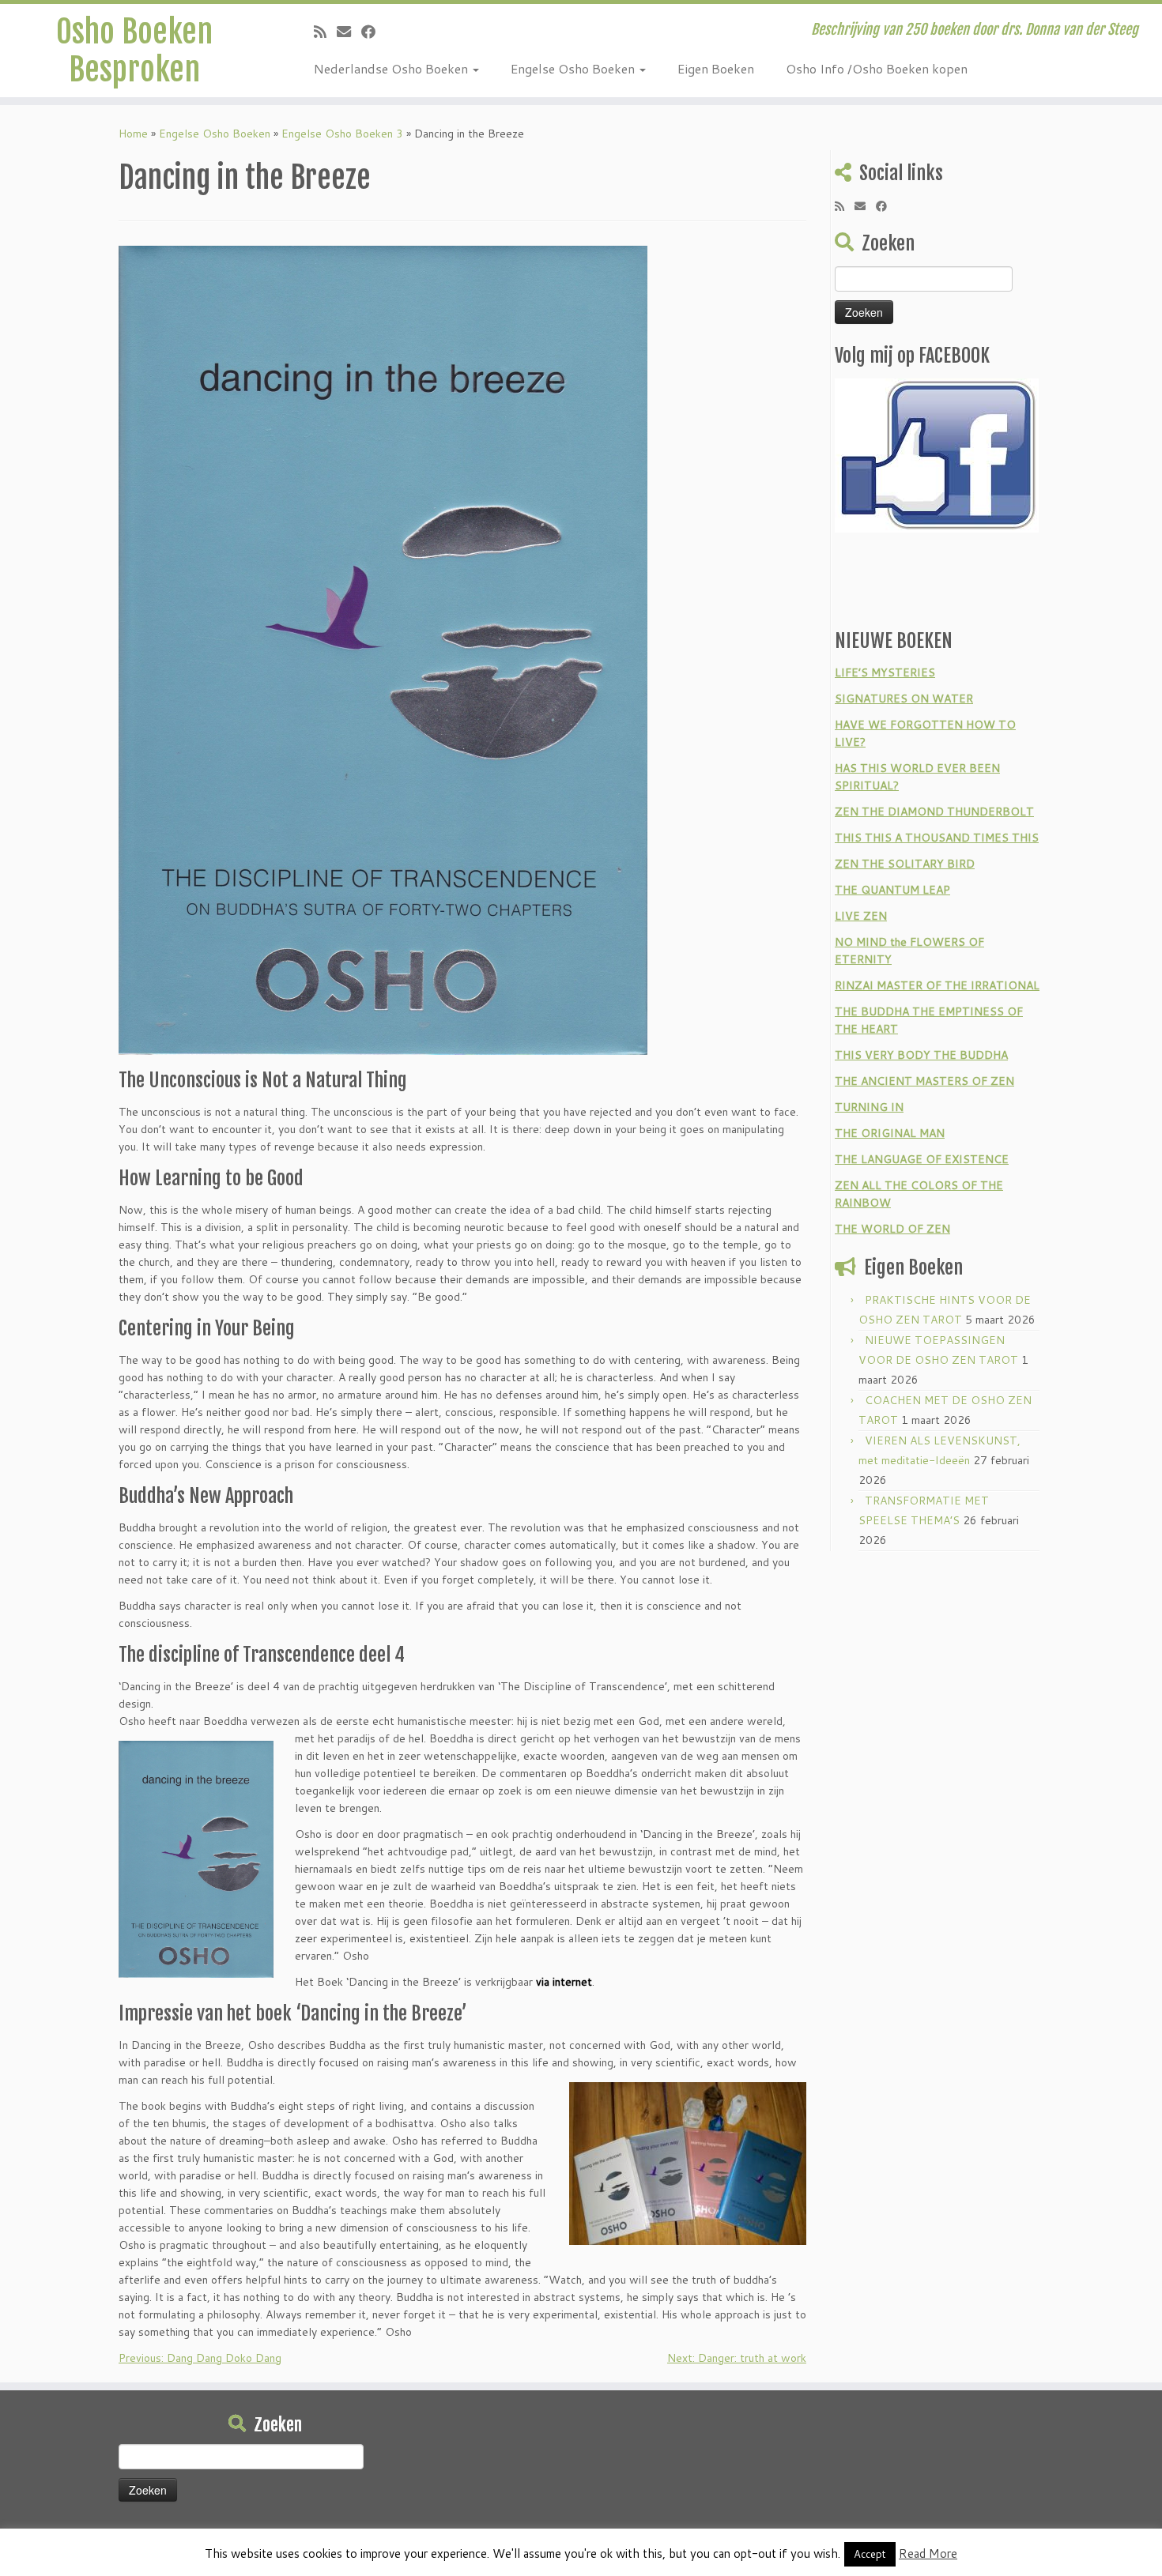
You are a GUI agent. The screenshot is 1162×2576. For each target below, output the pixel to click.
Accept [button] (870, 2554)
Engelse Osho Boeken (574, 68)
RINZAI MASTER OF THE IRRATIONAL (937, 985)
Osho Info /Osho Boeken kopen (877, 68)
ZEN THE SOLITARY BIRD (905, 864)
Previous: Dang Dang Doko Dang (200, 2358)
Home (133, 134)
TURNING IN (869, 1107)
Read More (928, 2553)
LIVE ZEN (861, 916)
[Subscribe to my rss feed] (325, 32)
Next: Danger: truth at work (737, 2358)
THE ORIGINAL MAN (890, 1133)
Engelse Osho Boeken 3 (342, 134)
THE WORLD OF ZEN (892, 1229)
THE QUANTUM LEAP (892, 890)
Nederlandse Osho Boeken (392, 68)
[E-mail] (349, 32)
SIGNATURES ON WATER (904, 699)
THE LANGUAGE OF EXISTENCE (922, 1159)
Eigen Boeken (716, 68)
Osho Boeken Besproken (134, 51)
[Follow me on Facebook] (373, 32)
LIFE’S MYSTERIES (885, 672)
